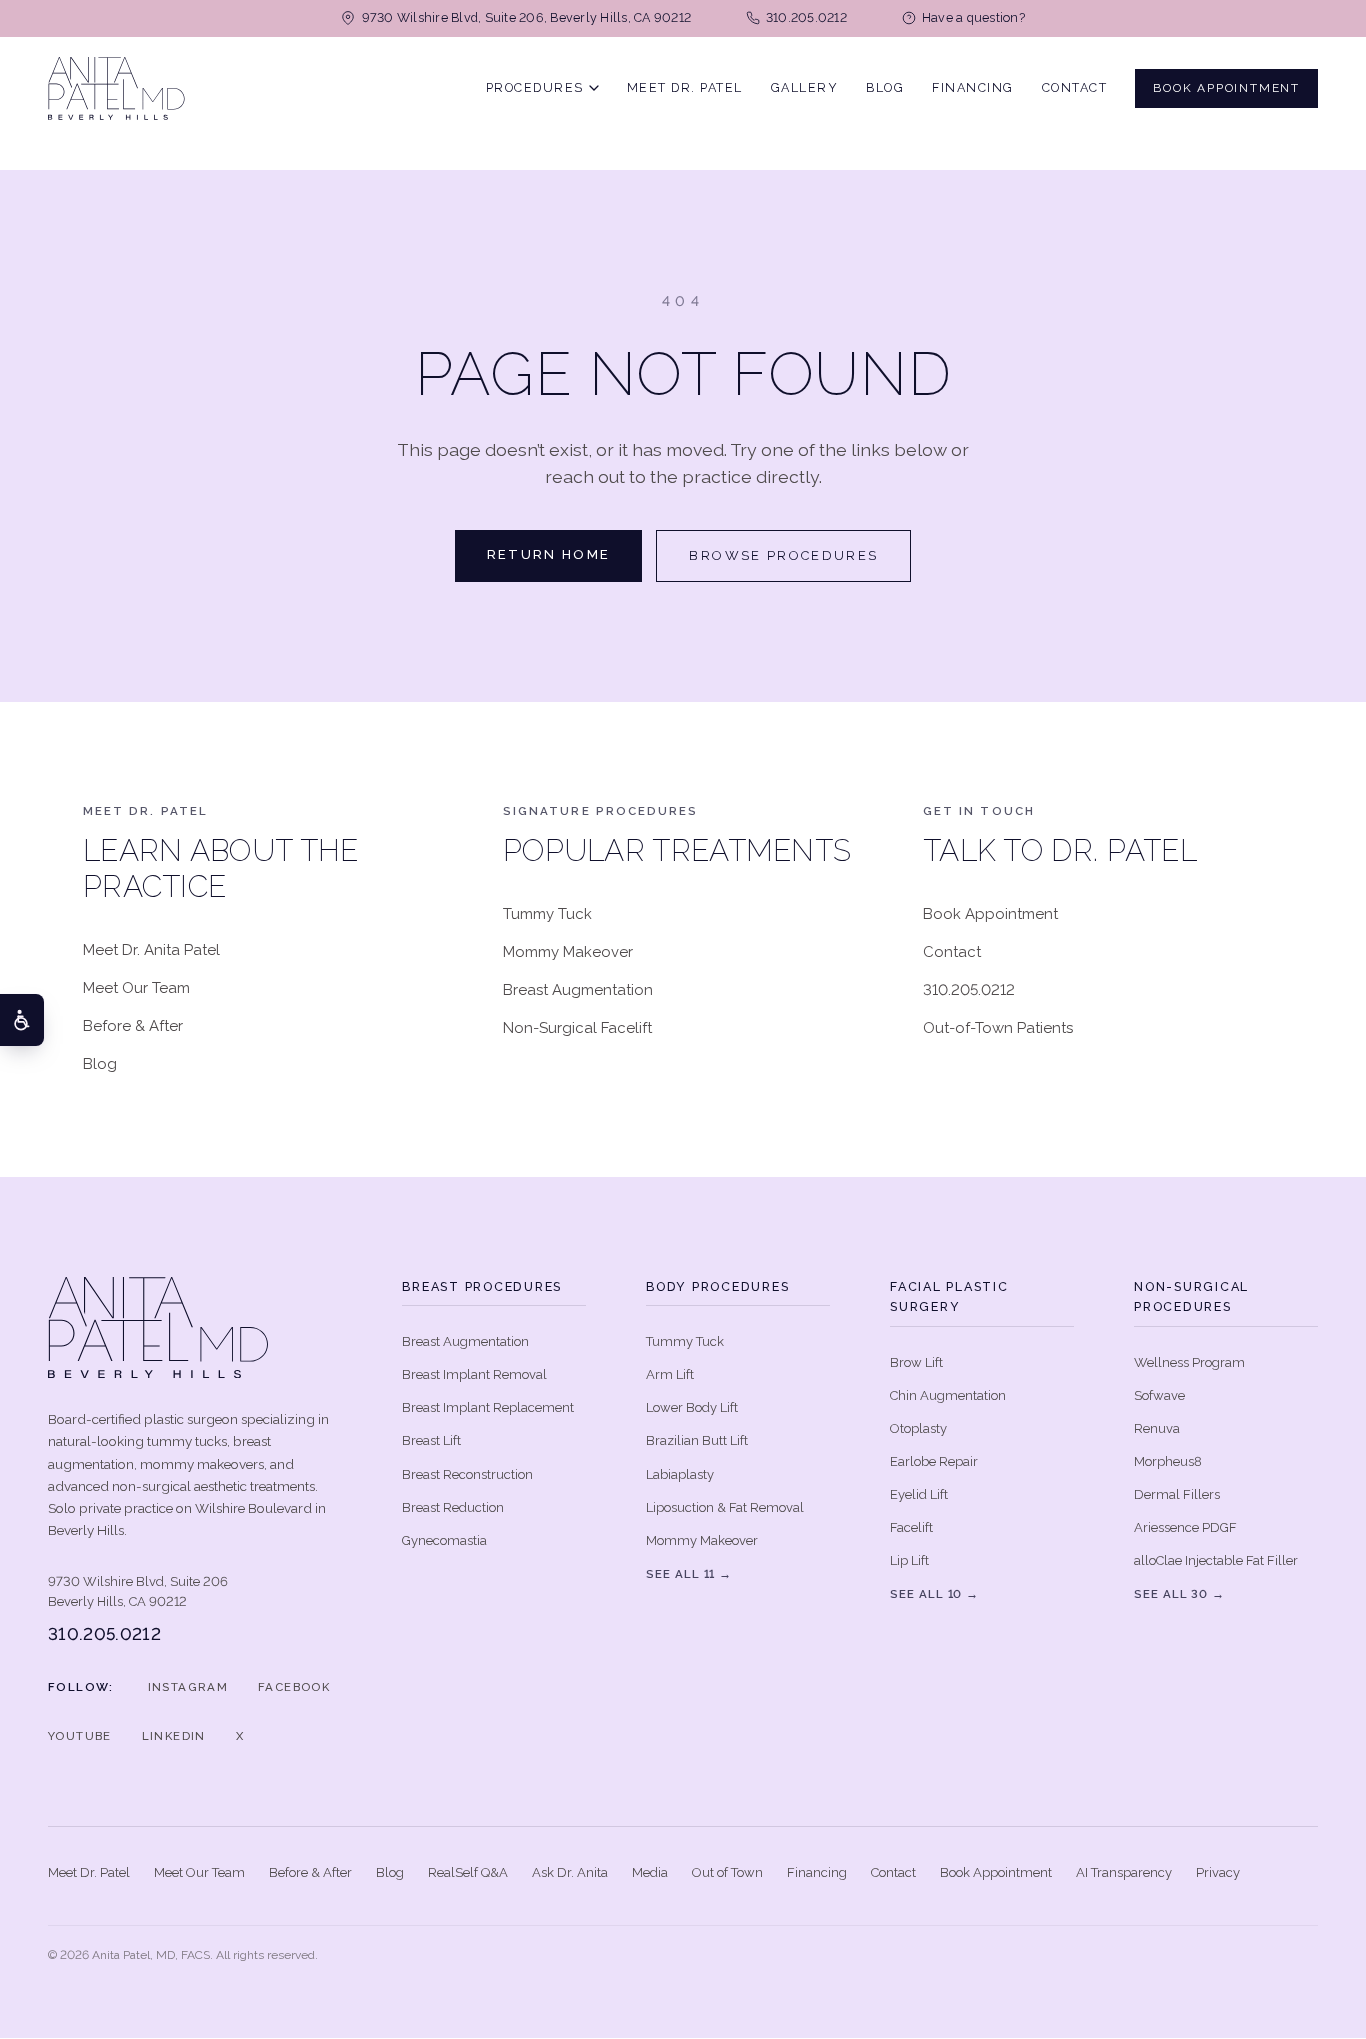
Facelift (911, 1527)
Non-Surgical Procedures (1191, 1297)
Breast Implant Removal (474, 1374)
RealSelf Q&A (468, 1872)
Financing (973, 87)
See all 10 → (934, 1594)
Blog (885, 87)
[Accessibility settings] (22, 1020)
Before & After (133, 1026)
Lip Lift (909, 1560)
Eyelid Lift (919, 1494)
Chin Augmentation (948, 1395)
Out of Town (727, 1872)
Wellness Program (1189, 1362)
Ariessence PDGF (1185, 1527)
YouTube (80, 1736)
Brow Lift (916, 1362)
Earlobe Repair (934, 1461)
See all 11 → (689, 1574)
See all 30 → (1179, 1594)
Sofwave (1159, 1395)
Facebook (294, 1687)
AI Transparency (1124, 1872)
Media (650, 1872)
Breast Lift (431, 1440)
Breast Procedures (482, 1286)
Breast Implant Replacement (488, 1407)
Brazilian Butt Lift (697, 1440)
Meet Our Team (136, 988)
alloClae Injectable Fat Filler (1216, 1560)
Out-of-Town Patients (998, 1028)
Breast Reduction (453, 1507)
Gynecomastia (444, 1540)
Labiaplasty (680, 1474)
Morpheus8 (1168, 1461)
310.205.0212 (969, 990)
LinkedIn (174, 1736)
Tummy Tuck (547, 914)
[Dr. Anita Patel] (116, 88)
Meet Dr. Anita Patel (151, 950)
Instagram (188, 1687)
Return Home (549, 554)
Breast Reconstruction (467, 1474)
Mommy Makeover (568, 952)
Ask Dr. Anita (570, 1872)
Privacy (1218, 1872)
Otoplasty (918, 1428)
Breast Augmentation (578, 990)
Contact (1075, 87)
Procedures (535, 87)
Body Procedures (717, 1286)
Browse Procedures (783, 555)
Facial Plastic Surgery (949, 1297)
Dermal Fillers (1177, 1494)
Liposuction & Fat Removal (725, 1507)
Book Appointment (1226, 87)
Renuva (1157, 1428)
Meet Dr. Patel (685, 87)
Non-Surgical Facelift (577, 1028)
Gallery (805, 87)
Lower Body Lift (692, 1407)
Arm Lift (670, 1374)
